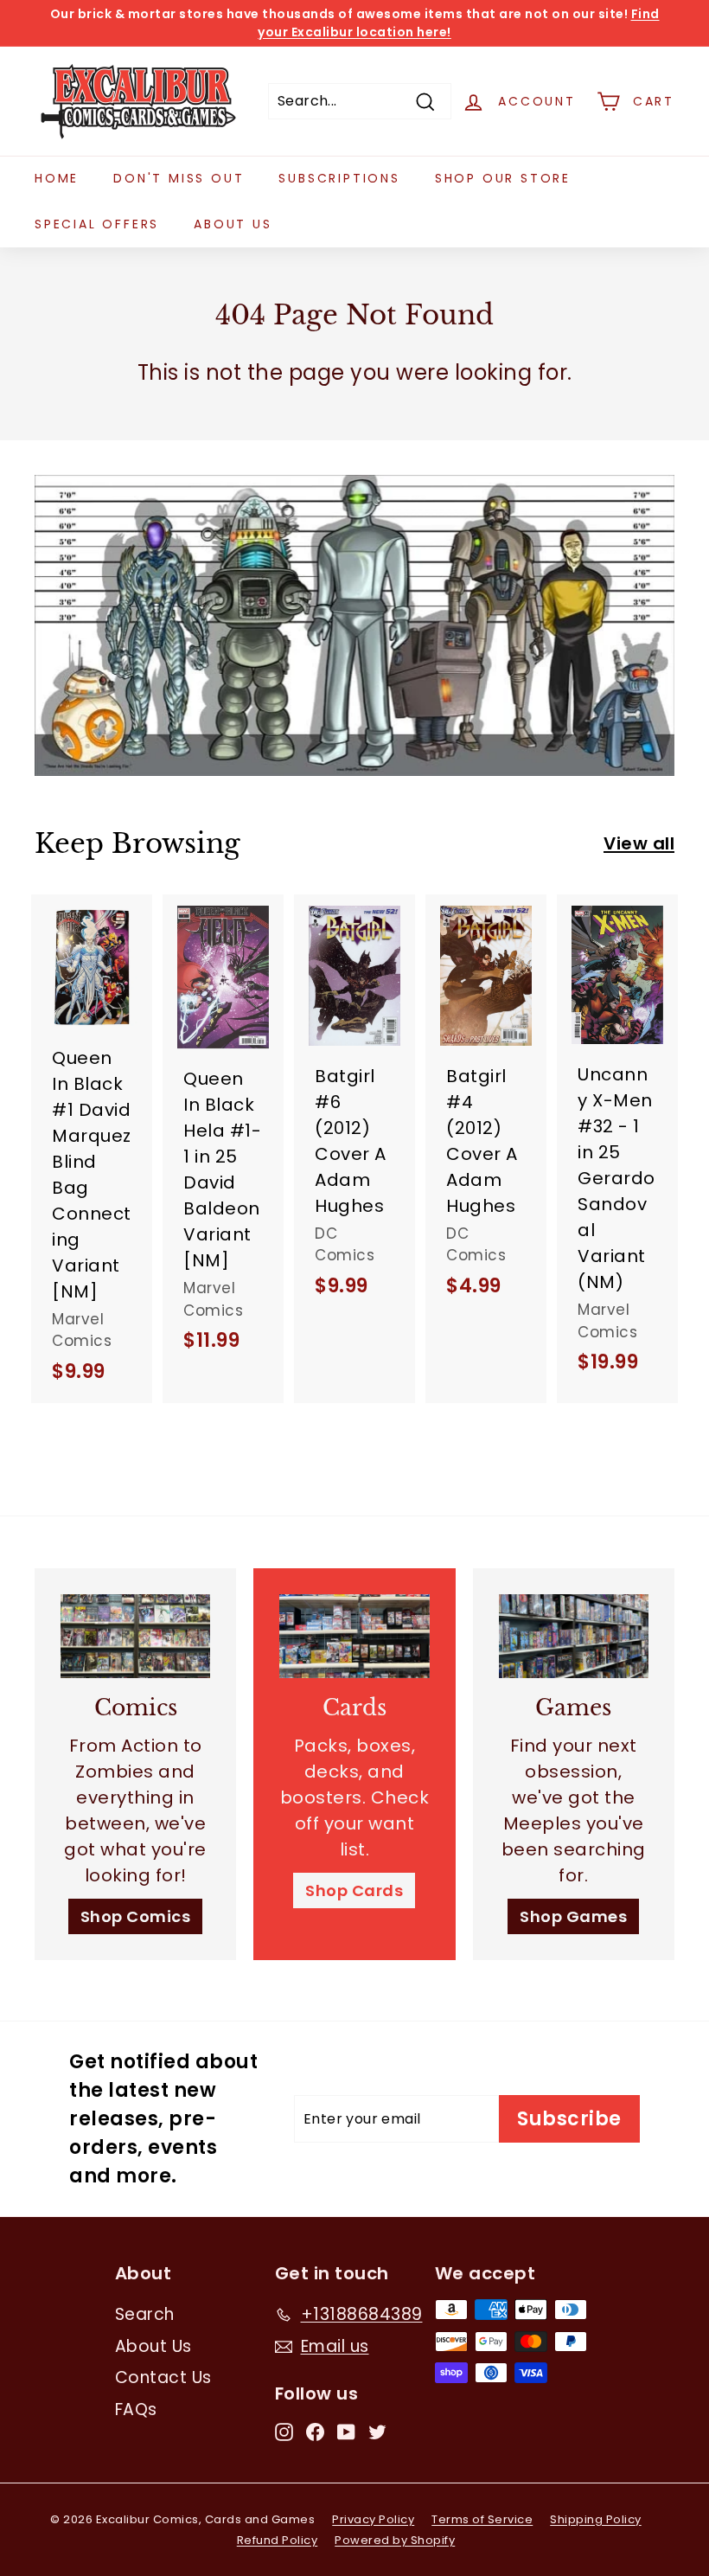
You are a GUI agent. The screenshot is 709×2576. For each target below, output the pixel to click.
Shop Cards (354, 1890)
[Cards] (354, 1636)
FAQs (136, 2409)
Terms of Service (482, 2519)
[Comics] (135, 1636)
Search (145, 2314)
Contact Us (163, 2377)
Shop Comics (136, 1916)
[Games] (574, 1636)
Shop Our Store (503, 178)
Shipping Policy (596, 2519)
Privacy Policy (373, 2519)
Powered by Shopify (395, 2540)
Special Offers (97, 224)
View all (639, 843)
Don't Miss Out (179, 178)
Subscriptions (339, 178)
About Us (233, 224)
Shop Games (573, 1916)
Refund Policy (278, 2540)
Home (57, 178)
